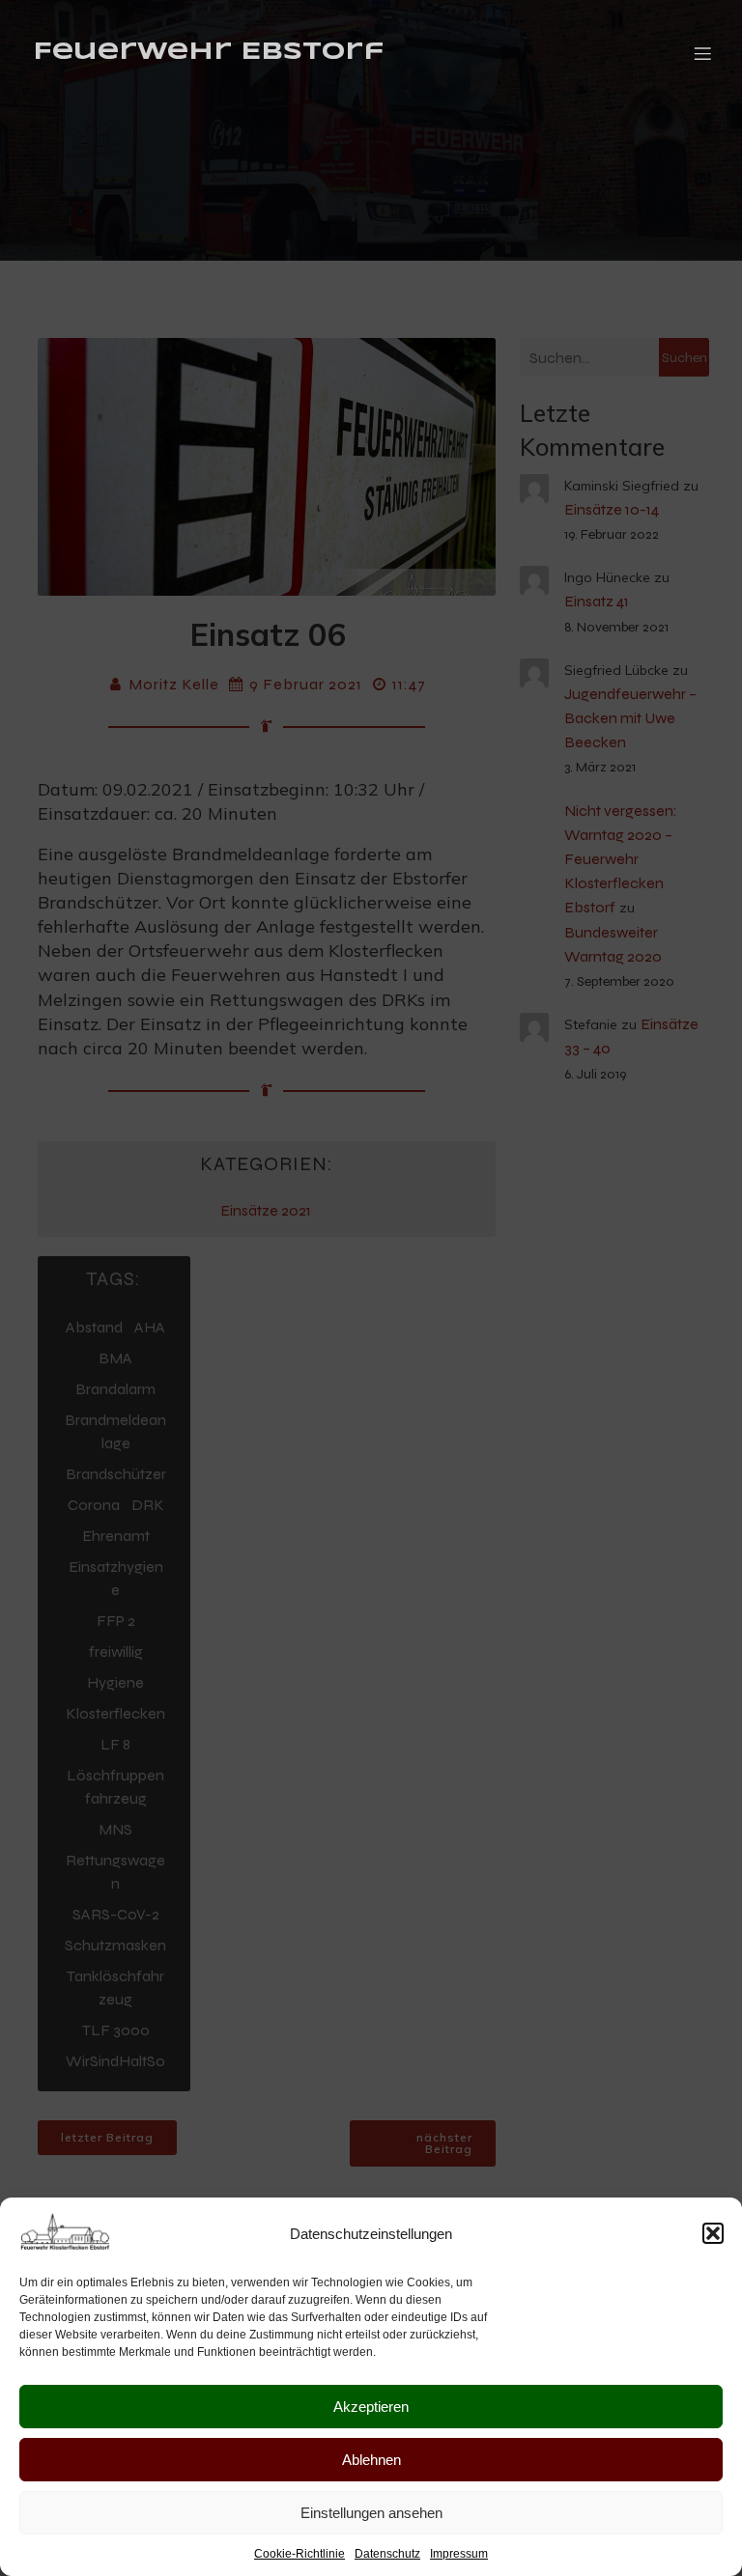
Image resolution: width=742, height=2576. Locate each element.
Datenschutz (387, 2554)
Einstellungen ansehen (371, 2513)
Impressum (459, 2554)
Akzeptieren (371, 2407)
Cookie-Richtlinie (300, 2554)
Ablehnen (371, 2460)
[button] (713, 2233)
